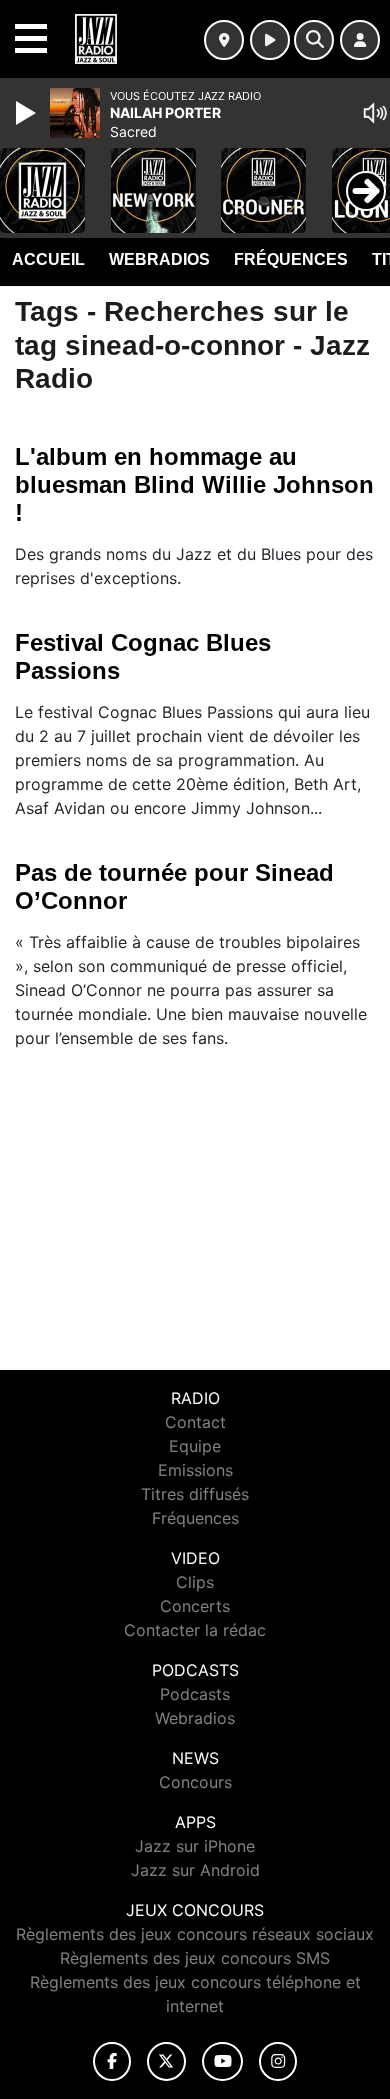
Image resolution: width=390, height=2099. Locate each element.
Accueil (48, 259)
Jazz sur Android (195, 1870)
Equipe (195, 1446)
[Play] (28, 113)
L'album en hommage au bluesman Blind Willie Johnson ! (194, 484)
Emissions (195, 1470)
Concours (195, 1782)
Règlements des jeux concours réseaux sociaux (195, 1934)
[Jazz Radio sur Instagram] (278, 2061)
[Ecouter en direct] (270, 40)
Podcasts (195, 1694)
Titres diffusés (195, 1494)
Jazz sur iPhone (195, 1846)
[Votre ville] (224, 40)
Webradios (159, 259)
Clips (195, 1582)
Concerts (195, 1606)
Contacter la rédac (195, 1630)
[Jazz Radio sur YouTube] (222, 2061)
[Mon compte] (360, 40)
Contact (195, 1422)
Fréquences (291, 259)
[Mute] (375, 113)
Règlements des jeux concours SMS (195, 1958)
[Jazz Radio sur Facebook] (112, 2061)
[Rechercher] (314, 40)
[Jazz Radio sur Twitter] (166, 2061)
